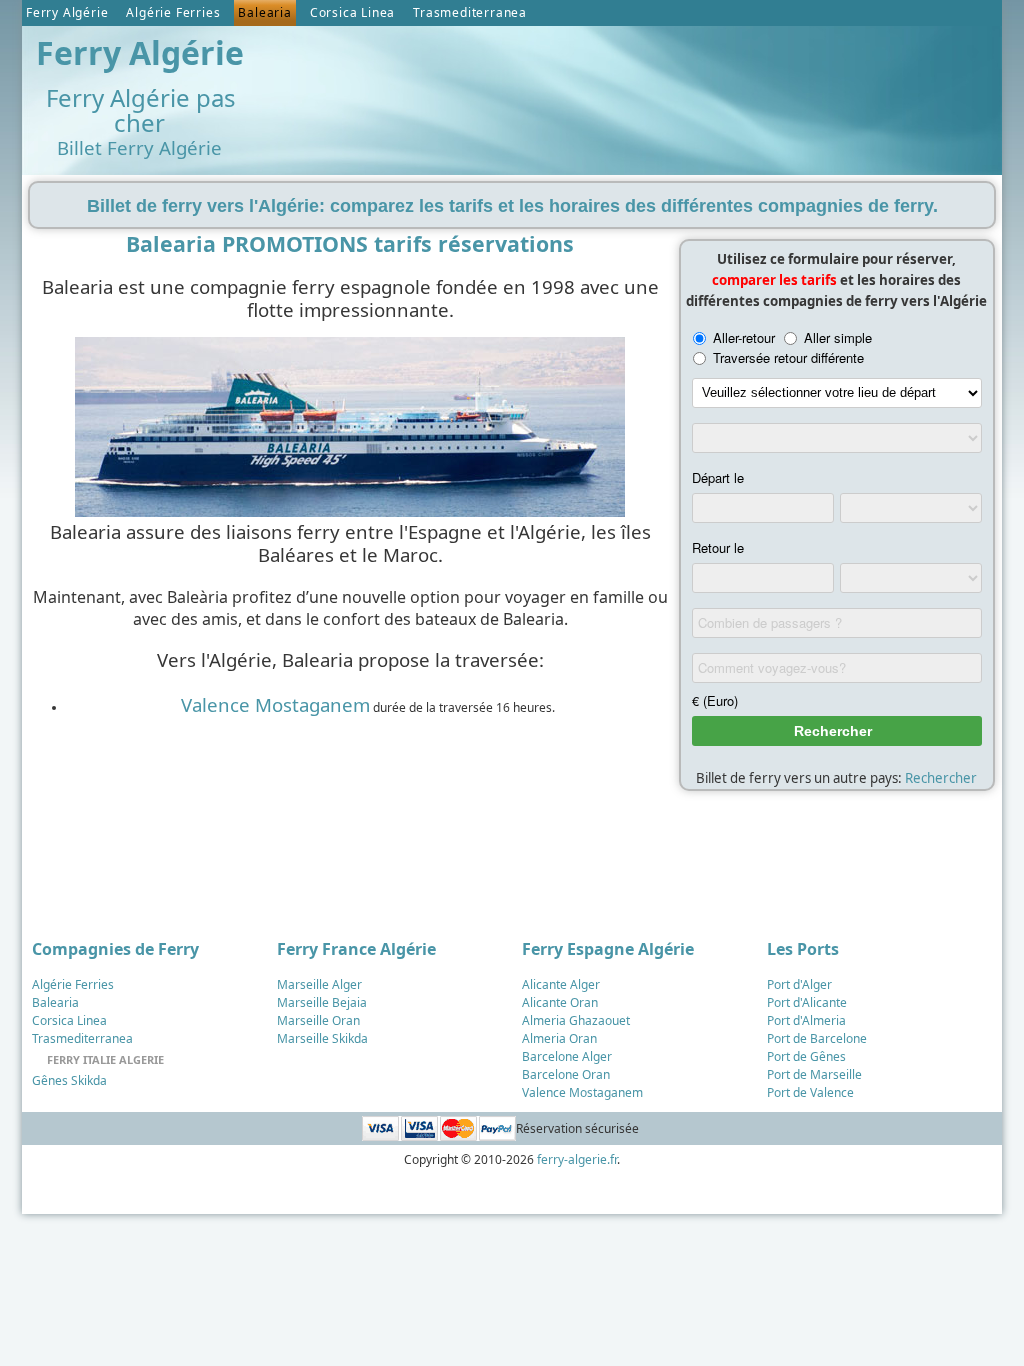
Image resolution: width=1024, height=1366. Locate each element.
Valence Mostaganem (275, 704)
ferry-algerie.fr (577, 1159)
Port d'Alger (799, 984)
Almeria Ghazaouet (576, 1020)
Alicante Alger (561, 984)
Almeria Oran (559, 1038)
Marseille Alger (319, 984)
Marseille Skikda (322, 1038)
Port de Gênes (806, 1056)
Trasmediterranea (470, 12)
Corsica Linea (352, 12)
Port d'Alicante (807, 1002)
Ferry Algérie (67, 12)
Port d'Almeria (806, 1020)
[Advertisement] (631, 81)
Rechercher (941, 778)
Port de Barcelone (817, 1038)
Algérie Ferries (173, 12)
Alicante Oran (560, 1002)
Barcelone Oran (566, 1074)
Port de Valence (810, 1092)
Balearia (264, 12)
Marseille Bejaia (322, 1002)
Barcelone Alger (567, 1056)
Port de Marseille (814, 1074)
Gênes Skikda (69, 1080)
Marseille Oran (318, 1020)
